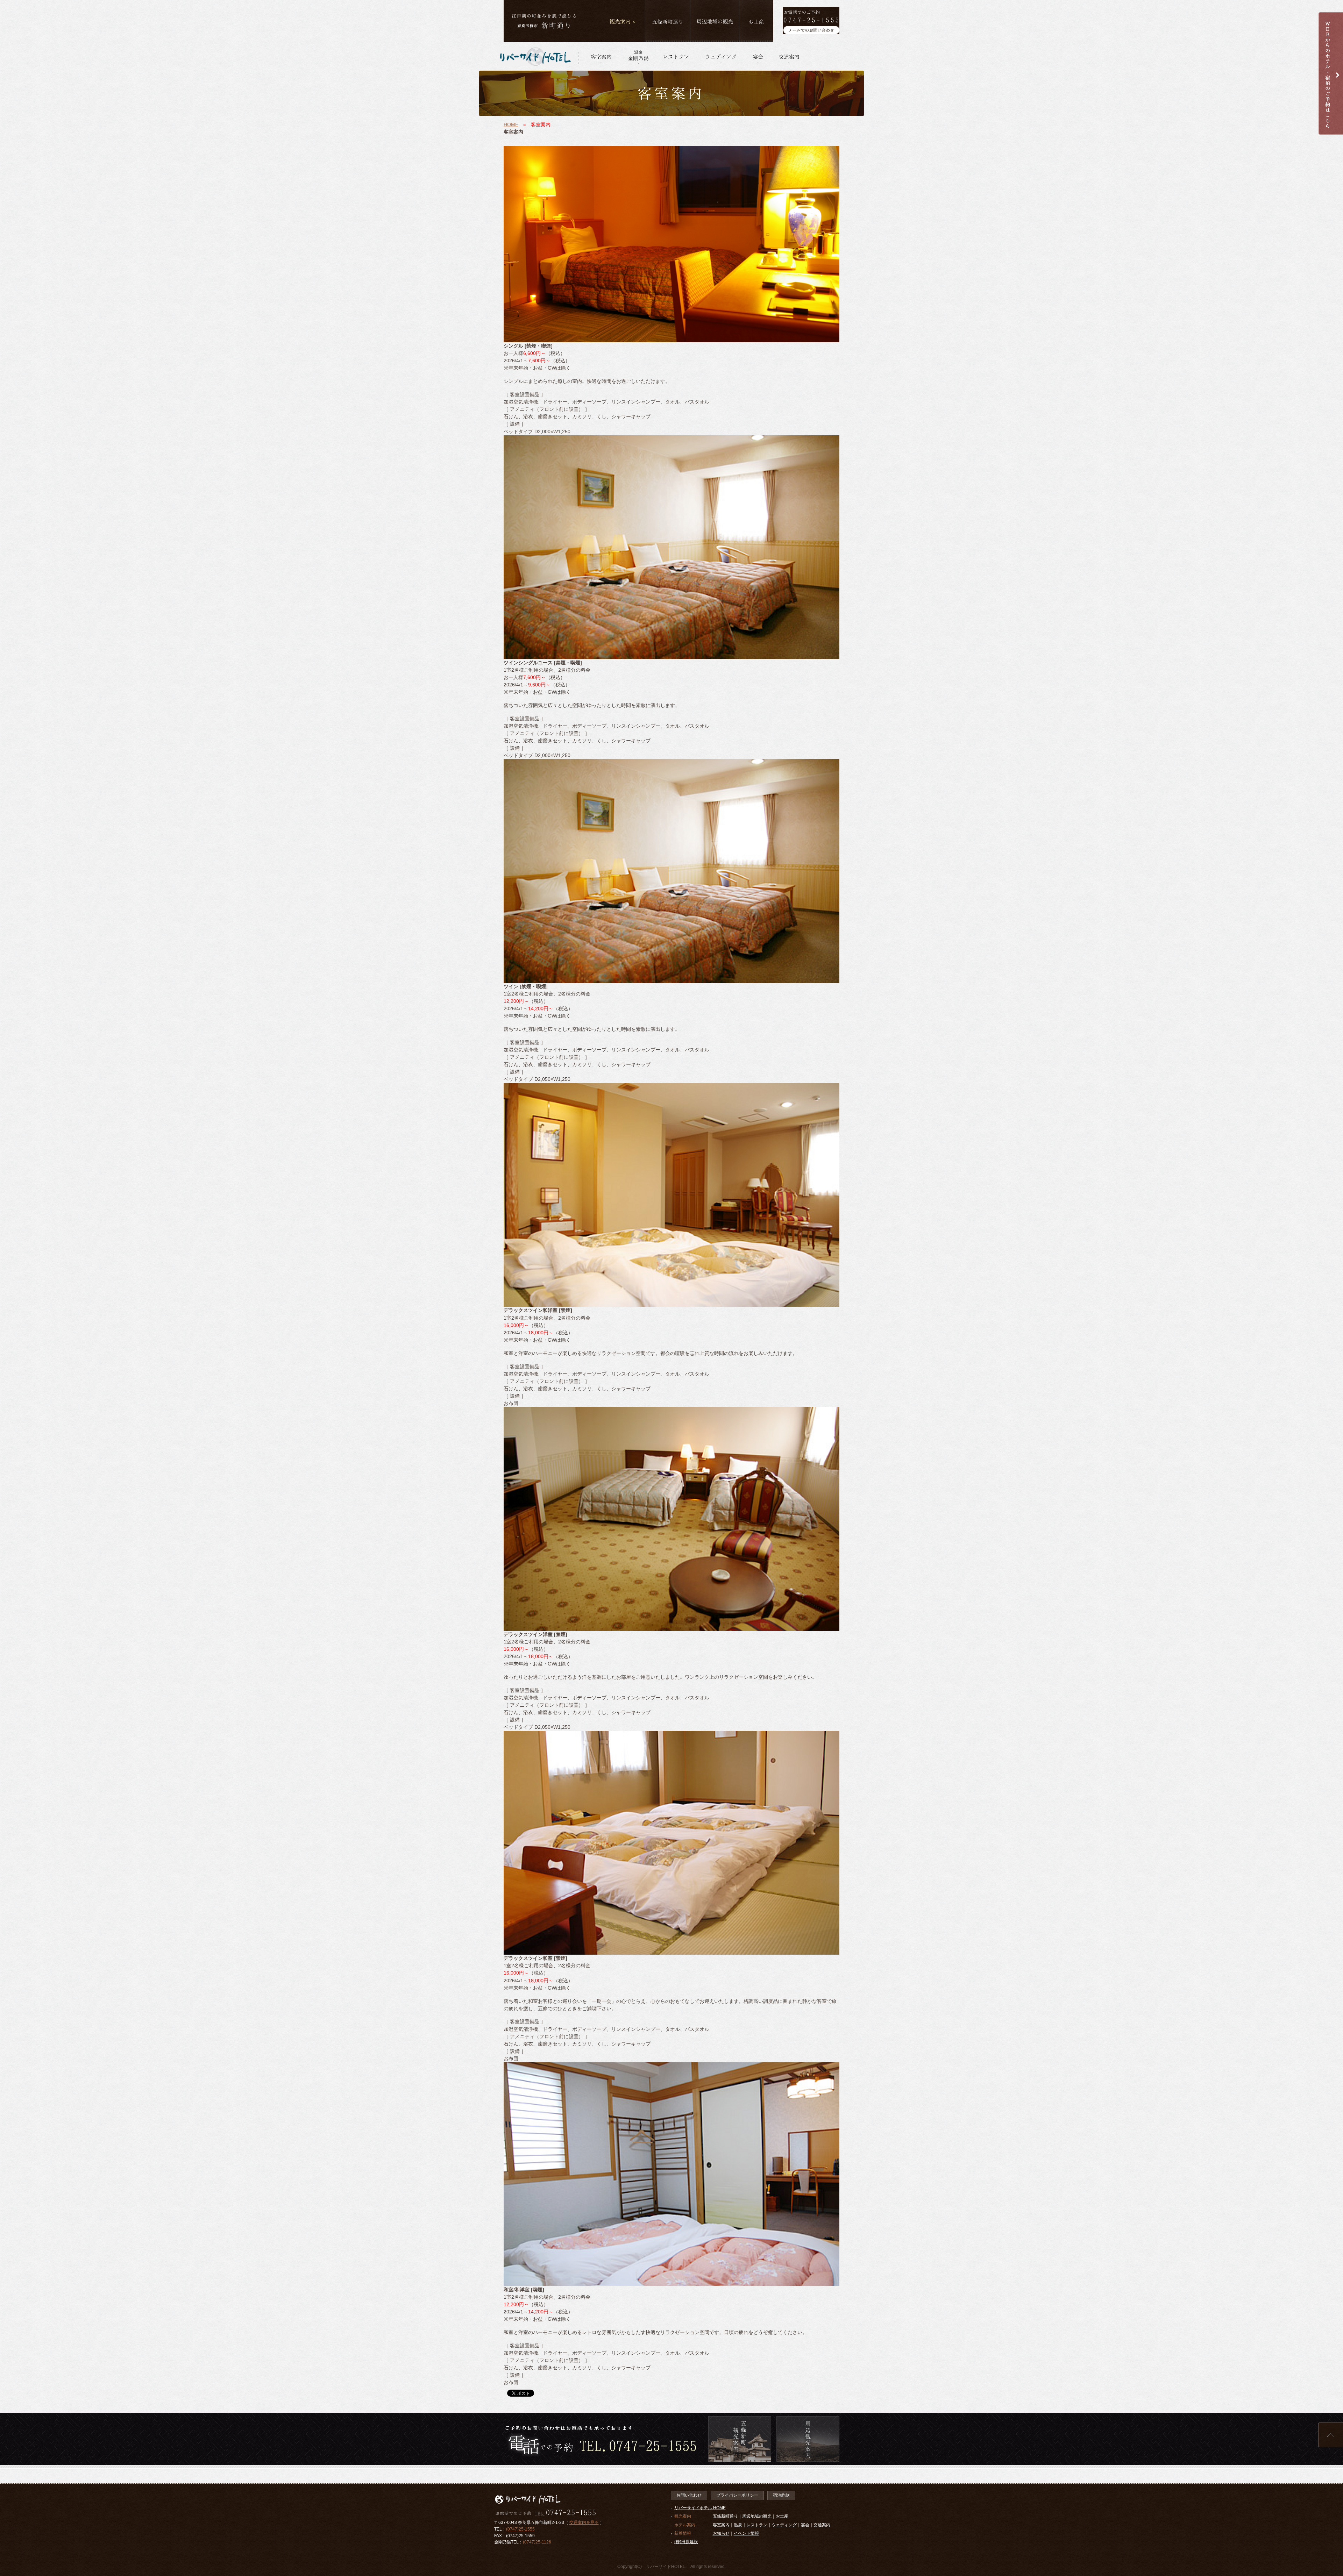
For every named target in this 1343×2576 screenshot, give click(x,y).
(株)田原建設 (686, 2542)
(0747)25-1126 (537, 2542)
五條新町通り (725, 2516)
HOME (511, 124)
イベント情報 (746, 2533)
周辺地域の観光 (757, 2516)
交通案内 (822, 2525)
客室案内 (721, 2525)
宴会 (805, 2525)
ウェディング (784, 2525)
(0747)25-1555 (520, 2529)
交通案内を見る (584, 2522)
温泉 (738, 2525)
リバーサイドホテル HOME (700, 2508)
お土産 (782, 2516)
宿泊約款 (781, 2495)
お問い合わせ (689, 2495)
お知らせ (721, 2533)
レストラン (757, 2525)
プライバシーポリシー (737, 2495)
